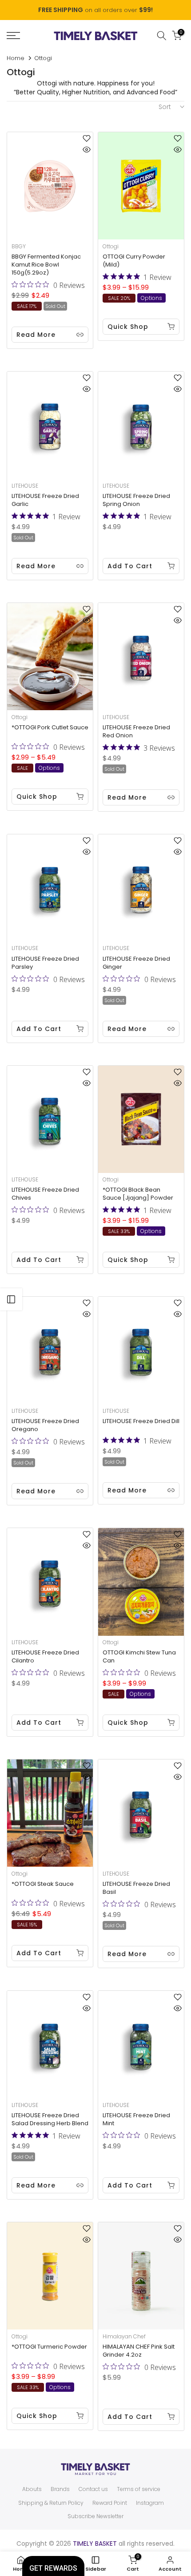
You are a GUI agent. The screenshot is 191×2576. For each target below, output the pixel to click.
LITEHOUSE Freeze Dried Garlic (45, 500)
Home (16, 58)
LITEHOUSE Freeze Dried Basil (136, 1888)
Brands (60, 2489)
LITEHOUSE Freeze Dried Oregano (45, 1425)
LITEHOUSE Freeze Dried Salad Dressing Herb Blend (50, 2119)
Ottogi (111, 246)
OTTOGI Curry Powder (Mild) (134, 261)
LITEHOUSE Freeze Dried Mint (136, 2119)
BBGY (19, 246)
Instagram (150, 2503)
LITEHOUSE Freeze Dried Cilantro (45, 1656)
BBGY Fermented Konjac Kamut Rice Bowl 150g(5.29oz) (46, 265)
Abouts (32, 2489)
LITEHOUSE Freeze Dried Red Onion (136, 731)
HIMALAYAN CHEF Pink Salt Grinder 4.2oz (139, 2351)
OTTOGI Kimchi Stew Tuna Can (139, 1656)
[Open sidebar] (11, 1299)
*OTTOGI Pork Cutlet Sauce (50, 727)
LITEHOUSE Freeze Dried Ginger (136, 963)
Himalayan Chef (124, 2336)
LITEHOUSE (25, 486)
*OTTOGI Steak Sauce (43, 1884)
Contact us (93, 2489)
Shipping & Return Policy (51, 2503)
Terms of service (139, 2489)
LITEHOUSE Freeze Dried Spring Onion (136, 500)
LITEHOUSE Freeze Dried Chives (45, 1194)
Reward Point (110, 2503)
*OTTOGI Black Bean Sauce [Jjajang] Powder (138, 1194)
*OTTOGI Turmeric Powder (49, 2347)
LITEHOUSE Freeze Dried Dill (141, 1421)
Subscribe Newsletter (95, 2516)
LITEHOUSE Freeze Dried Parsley (45, 963)
